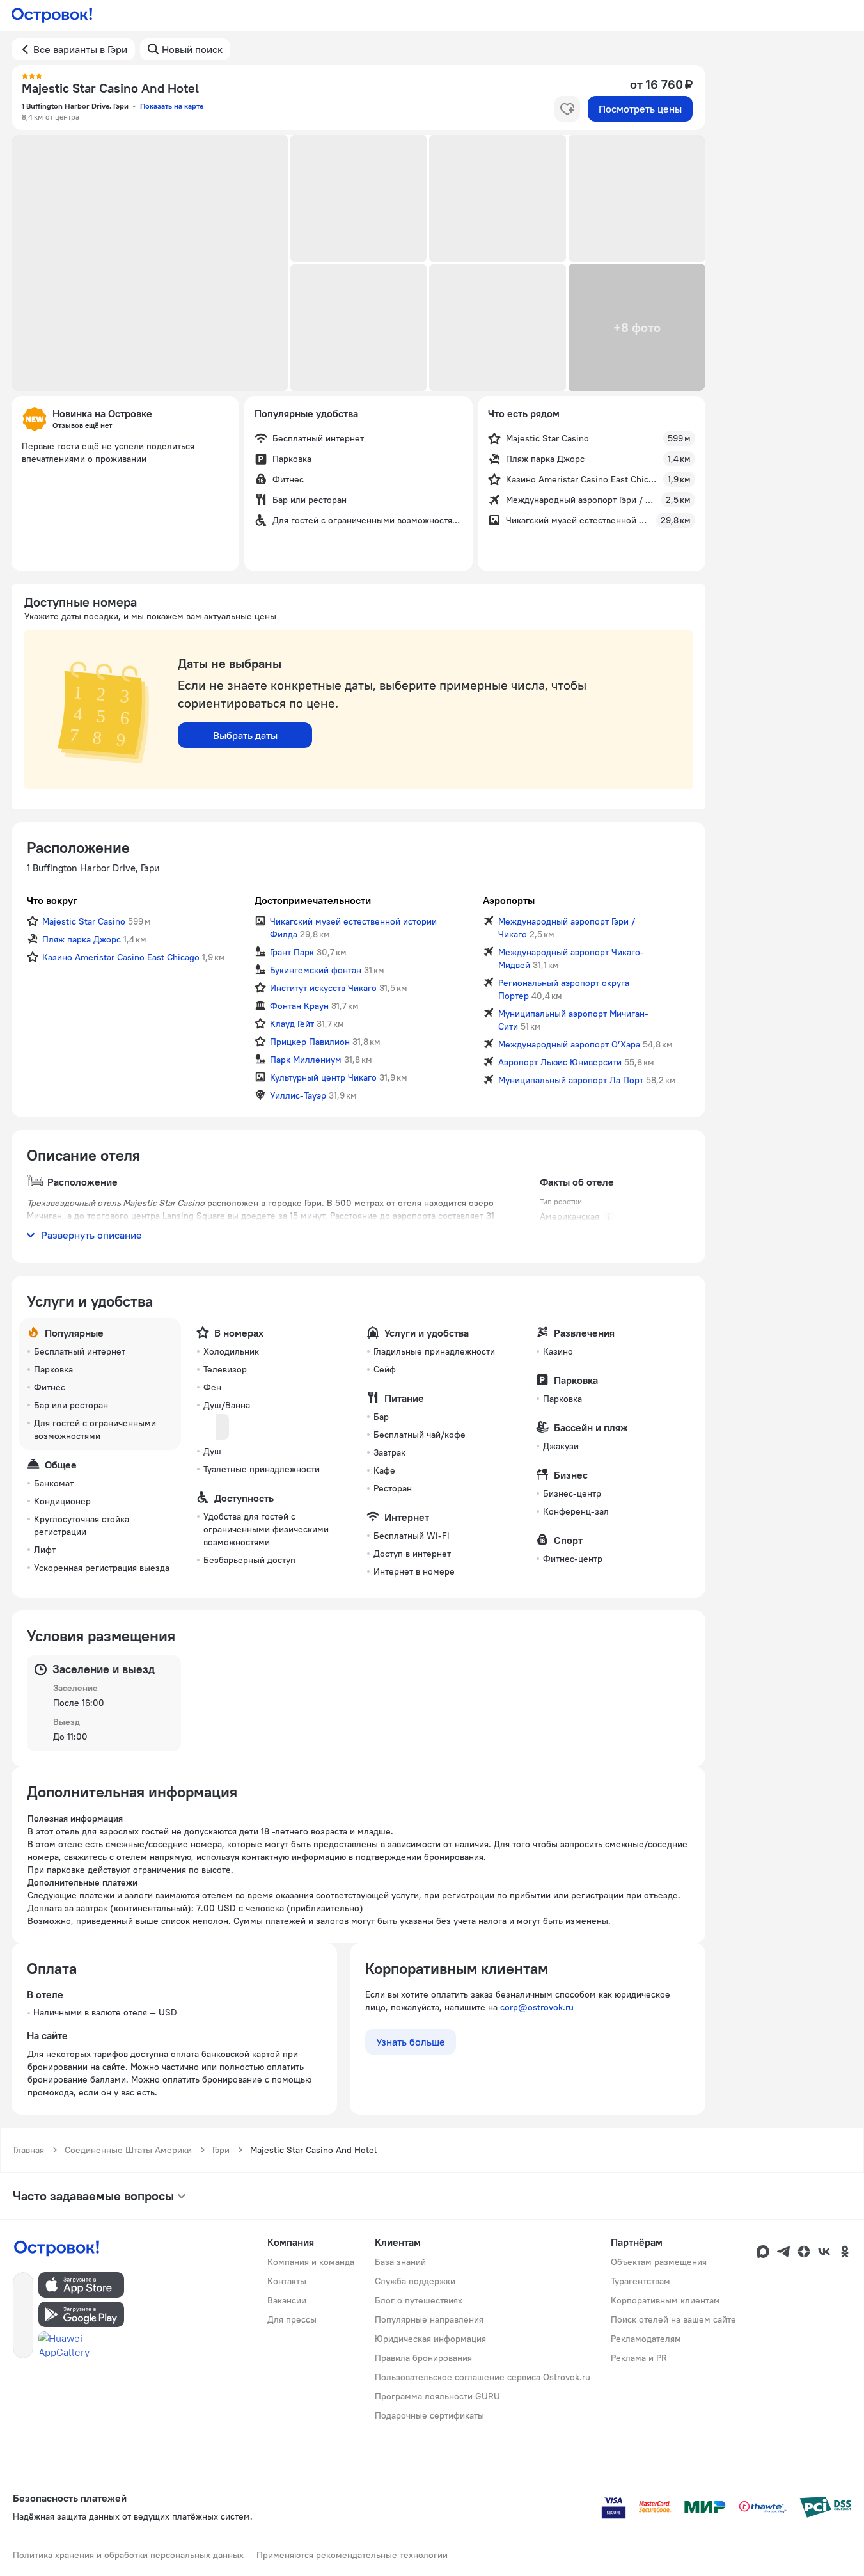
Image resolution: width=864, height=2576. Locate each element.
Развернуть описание (91, 1235)
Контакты (287, 2281)
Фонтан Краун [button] (299, 1006)
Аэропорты (509, 900)
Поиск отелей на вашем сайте (673, 2319)
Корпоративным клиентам (665, 2300)
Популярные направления (429, 2319)
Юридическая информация (430, 2339)
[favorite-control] (567, 109)
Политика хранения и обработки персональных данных (128, 2555)
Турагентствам (640, 2281)
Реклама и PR (639, 2358)
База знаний (400, 2262)
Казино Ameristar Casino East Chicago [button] (121, 957)
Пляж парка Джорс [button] (82, 939)
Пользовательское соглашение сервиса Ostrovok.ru (483, 2377)
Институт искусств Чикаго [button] (323, 988)
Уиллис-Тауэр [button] (298, 1095)
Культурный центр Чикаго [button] (323, 1077)
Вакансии (287, 2300)
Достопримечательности (313, 900)
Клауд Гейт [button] (292, 1024)
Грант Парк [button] (292, 952)
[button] (150, 263)
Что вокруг (52, 900)
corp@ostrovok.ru (537, 2007)
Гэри (221, 2150)
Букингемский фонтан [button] (316, 970)
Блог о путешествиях (419, 2300)
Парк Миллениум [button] (306, 1060)
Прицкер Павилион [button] (310, 1042)
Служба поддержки (415, 2281)
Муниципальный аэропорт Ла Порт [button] (571, 1080)
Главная (29, 2150)
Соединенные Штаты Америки (128, 2150)
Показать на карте (172, 106)
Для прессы (292, 2319)
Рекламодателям (646, 2339)
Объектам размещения (659, 2262)
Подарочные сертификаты (429, 2415)
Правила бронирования (423, 2358)
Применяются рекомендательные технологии (352, 2555)
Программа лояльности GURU (437, 2396)
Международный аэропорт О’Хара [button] (569, 1044)
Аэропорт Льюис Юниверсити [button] (560, 1062)
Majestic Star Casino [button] (84, 921)
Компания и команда (311, 2262)
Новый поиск (192, 49)
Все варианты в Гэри (80, 49)
